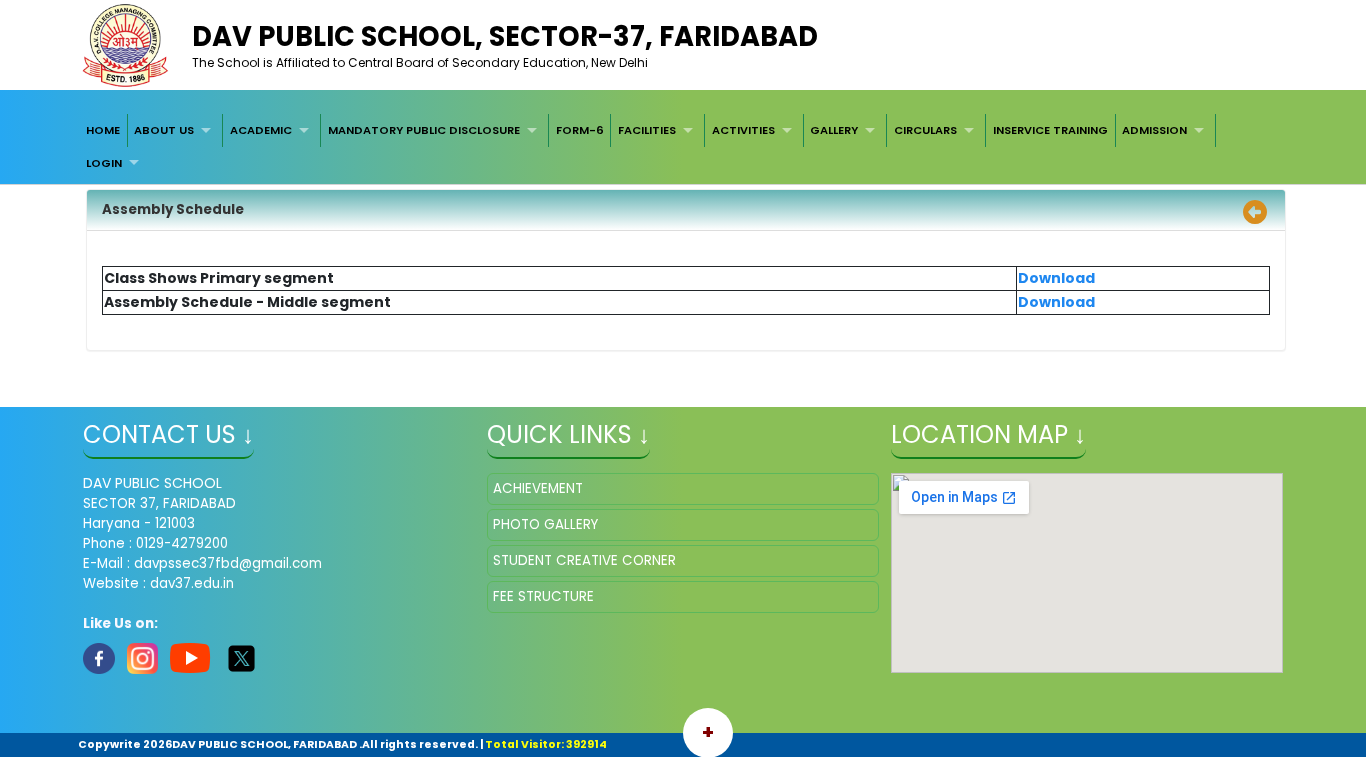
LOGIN (104, 163)
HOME (103, 130)
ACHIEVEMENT (538, 488)
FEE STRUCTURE (543, 596)
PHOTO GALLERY (545, 524)
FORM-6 (580, 130)
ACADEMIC (261, 130)
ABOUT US (164, 130)
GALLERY (834, 130)
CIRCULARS (925, 130)
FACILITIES (647, 130)
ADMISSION (1154, 130)
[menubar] (682, 146)
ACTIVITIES (743, 130)
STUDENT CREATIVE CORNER (584, 560)
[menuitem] (103, 130)
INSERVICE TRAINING (1050, 130)
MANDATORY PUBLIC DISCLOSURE (424, 130)
